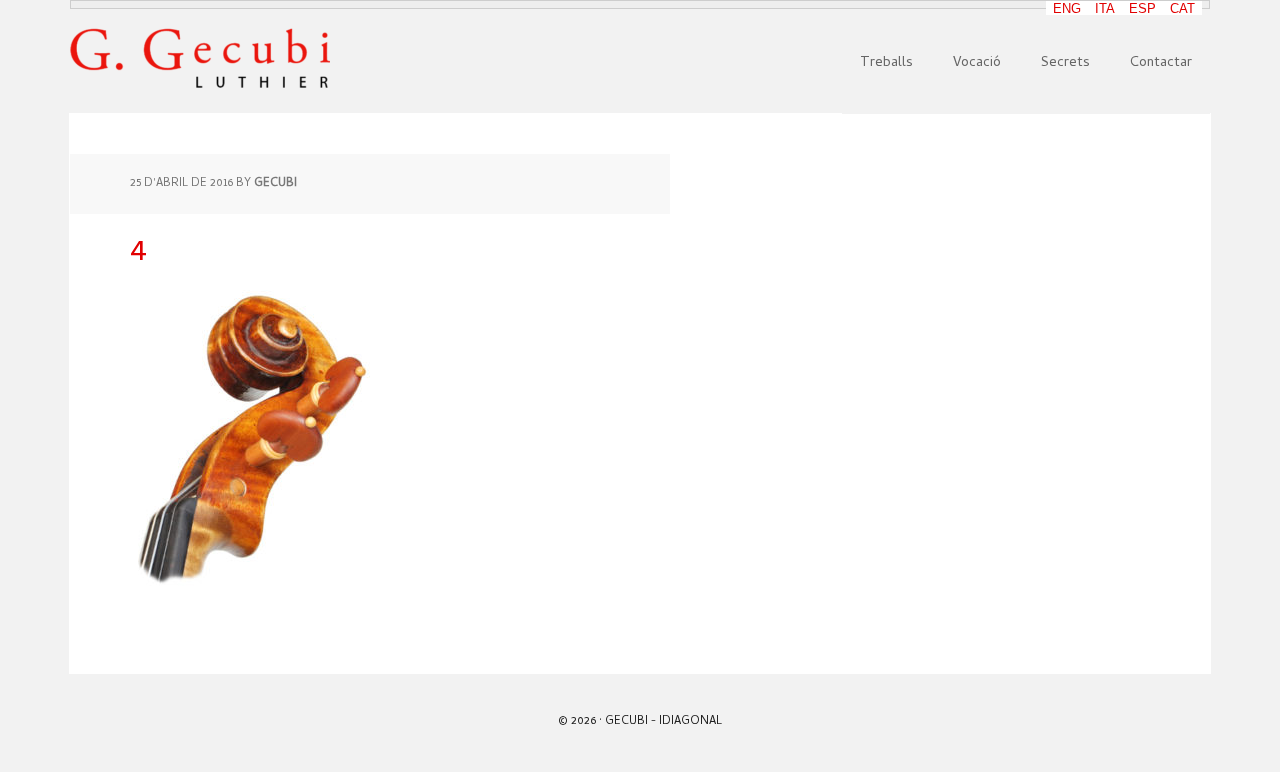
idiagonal (690, 722)
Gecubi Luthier (200, 59)
